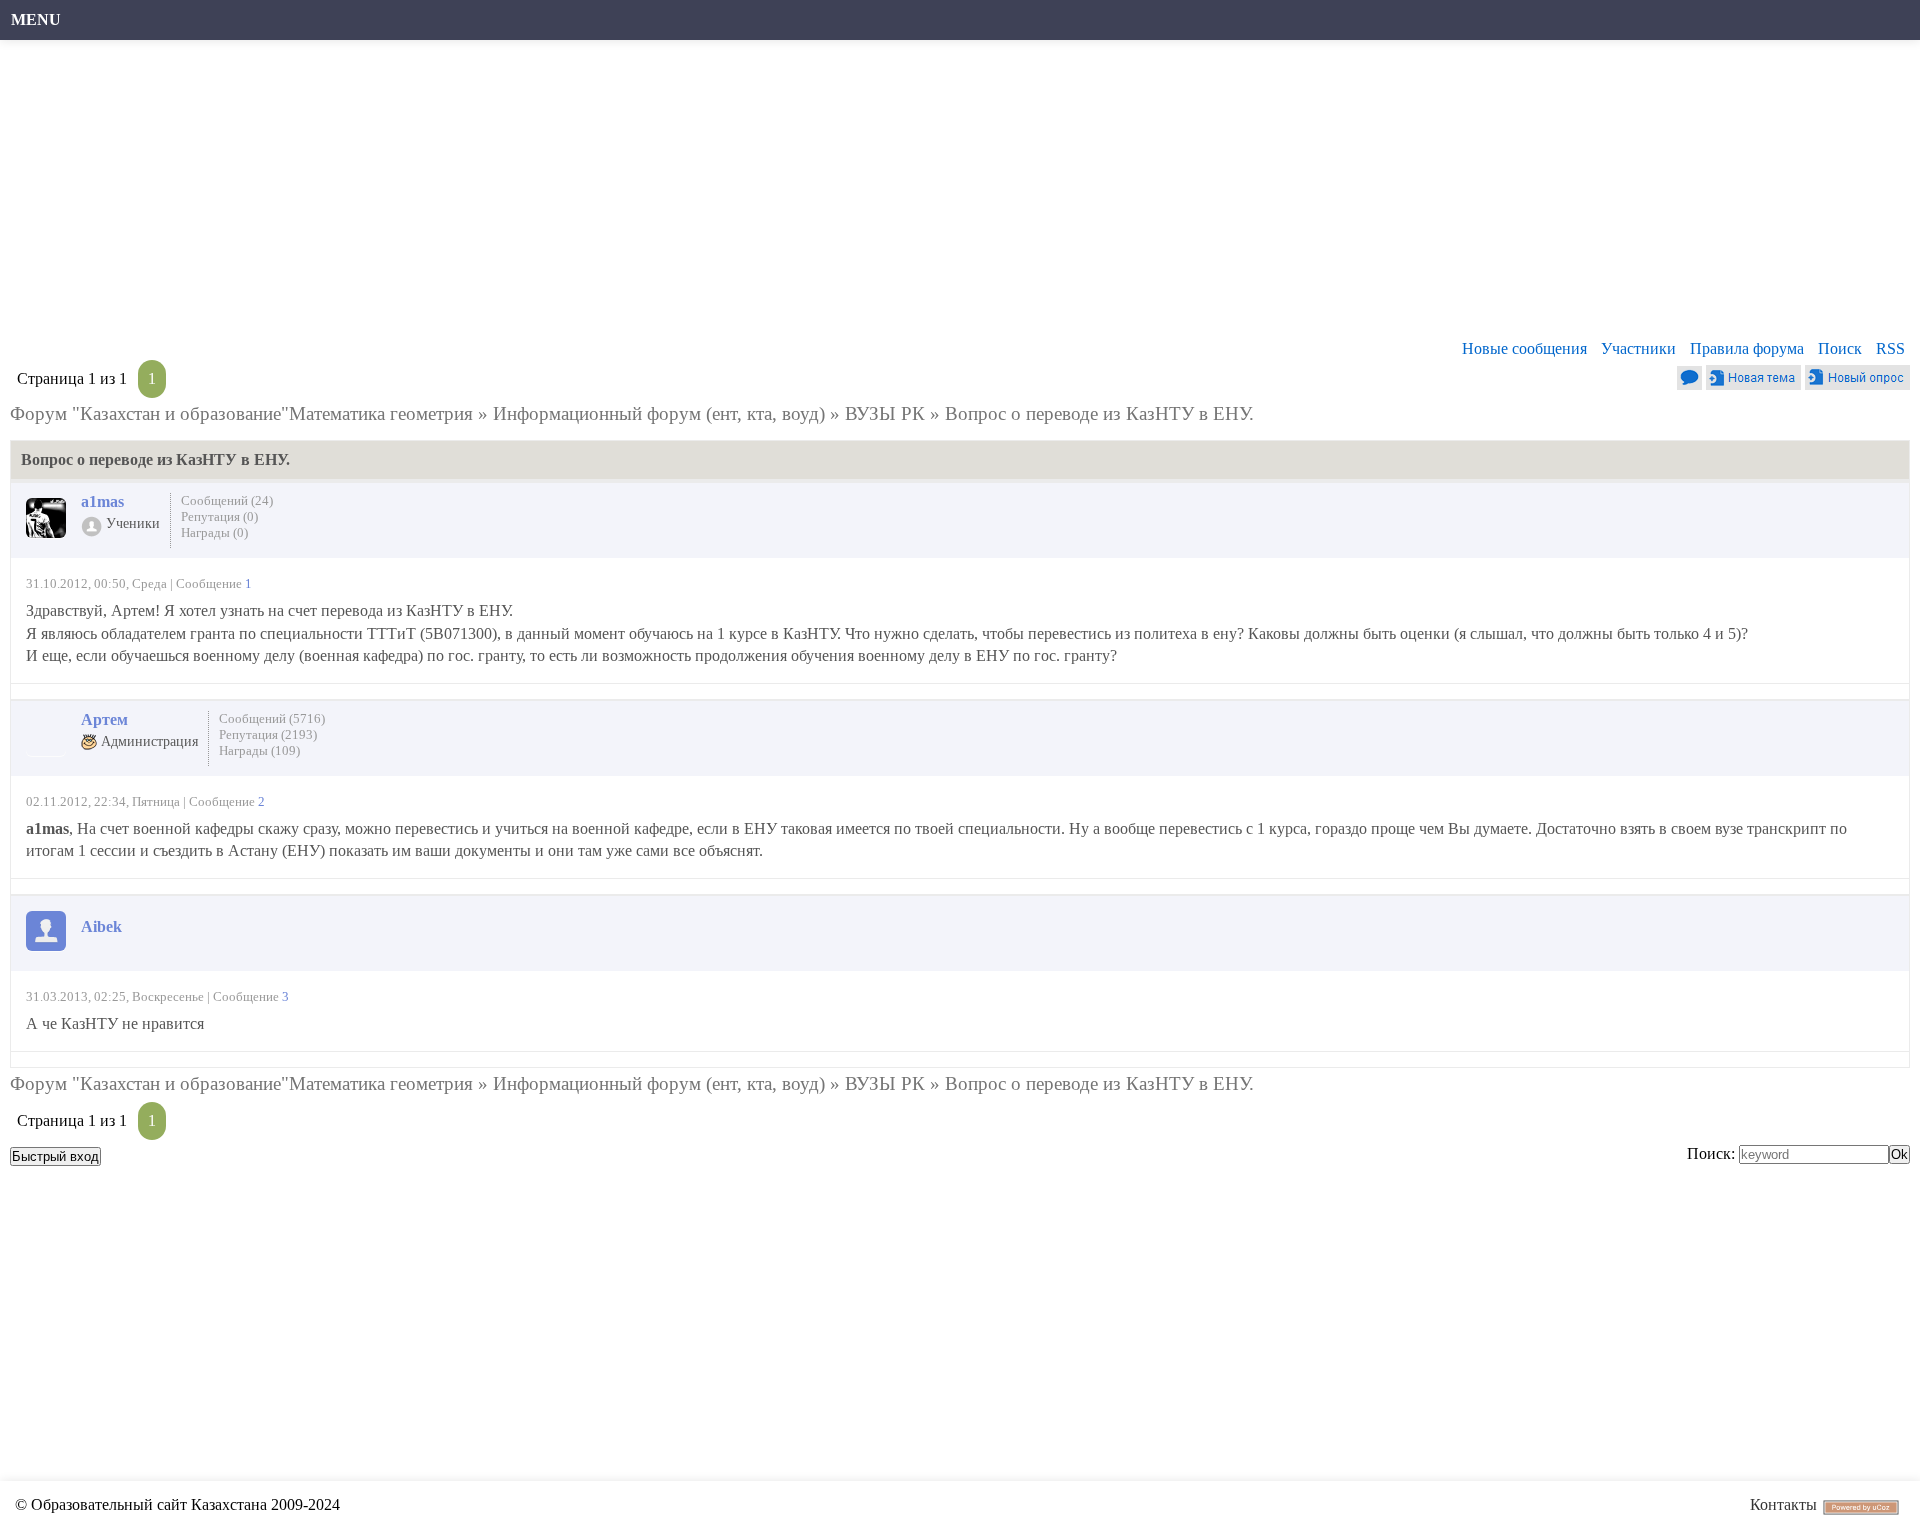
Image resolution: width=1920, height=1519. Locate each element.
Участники (1638, 348)
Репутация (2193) (268, 734)
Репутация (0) (219, 516)
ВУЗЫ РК (885, 413)
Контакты (1783, 1504)
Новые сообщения (1524, 348)
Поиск (1840, 348)
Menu (36, 19)
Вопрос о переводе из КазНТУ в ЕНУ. (1099, 413)
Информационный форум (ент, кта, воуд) (659, 413)
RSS (1890, 348)
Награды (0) (214, 532)
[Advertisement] (615, 195)
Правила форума (1747, 348)
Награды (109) (259, 750)
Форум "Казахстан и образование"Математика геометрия (241, 413)
